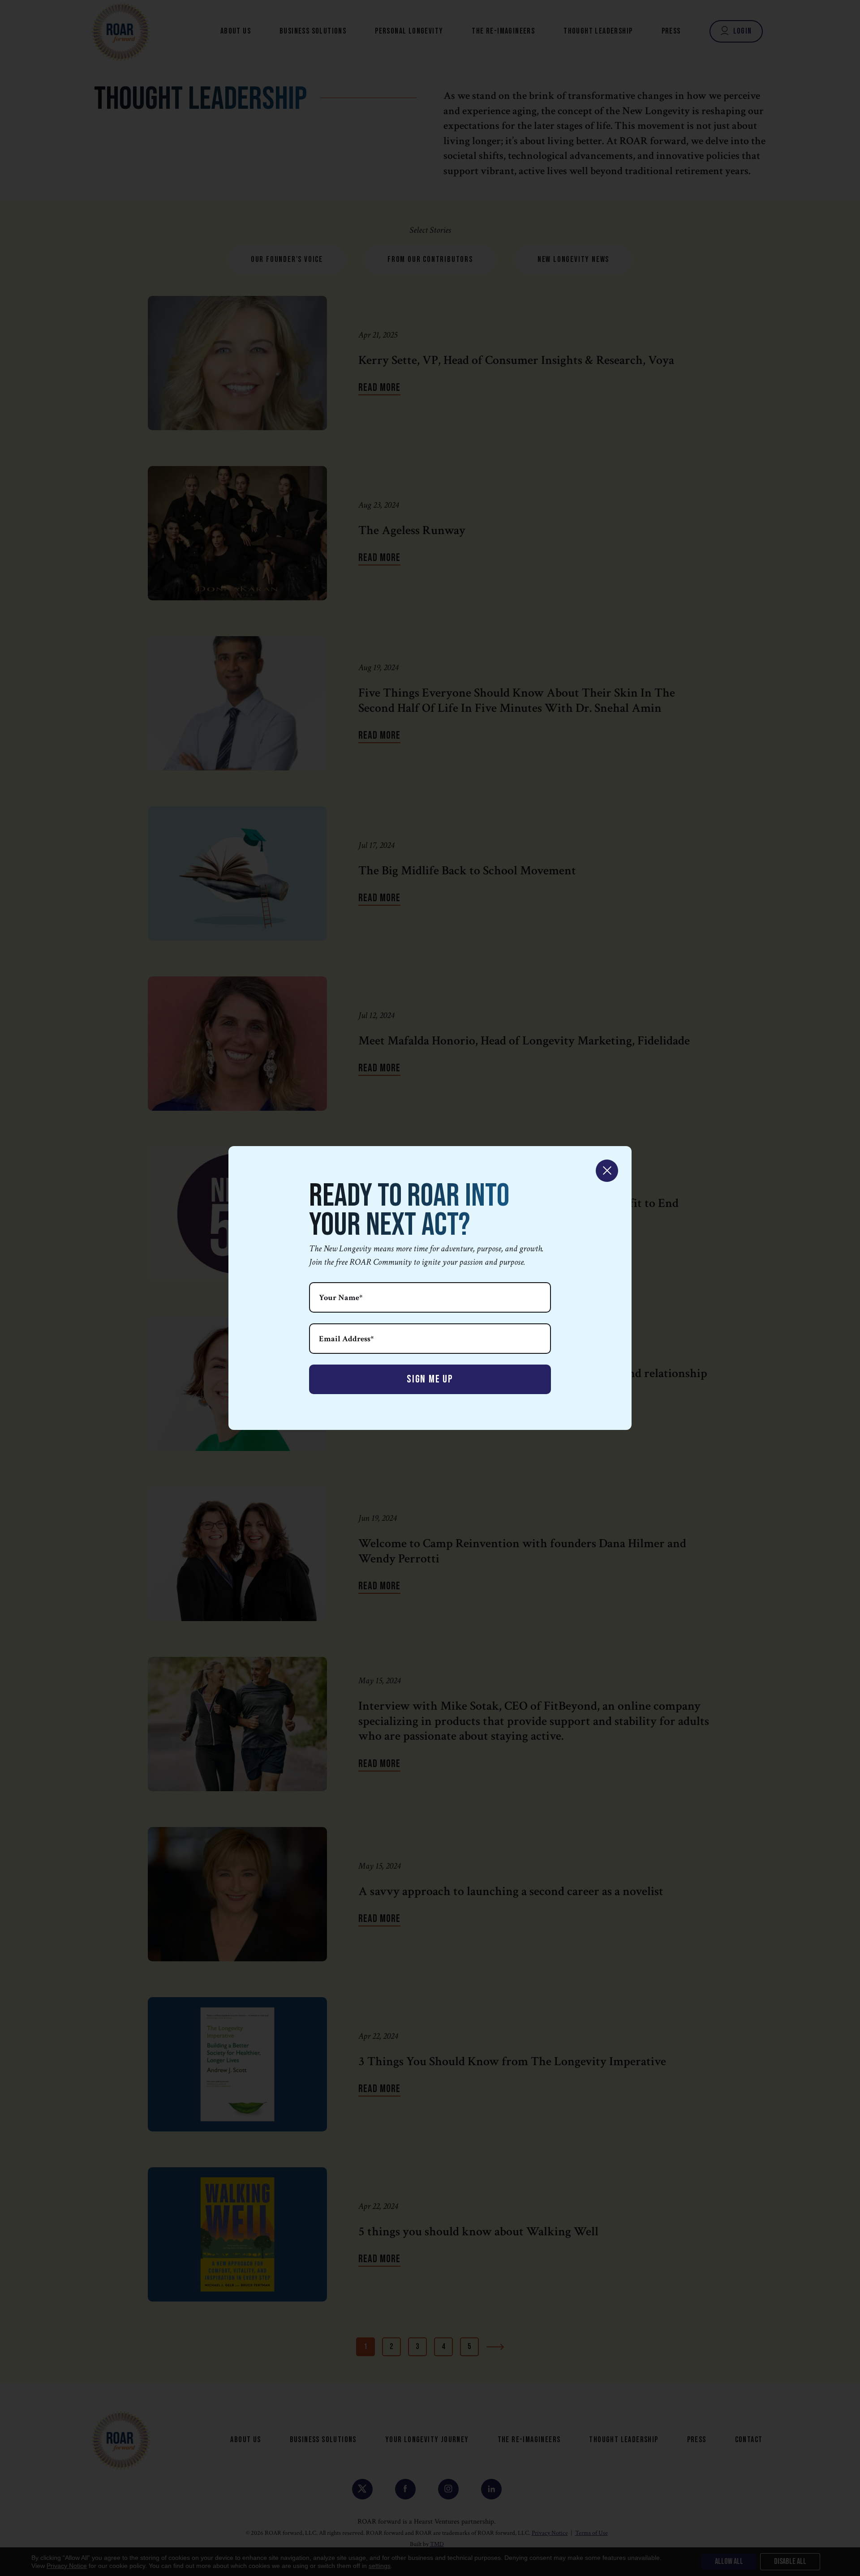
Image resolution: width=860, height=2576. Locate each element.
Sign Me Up (430, 1379)
